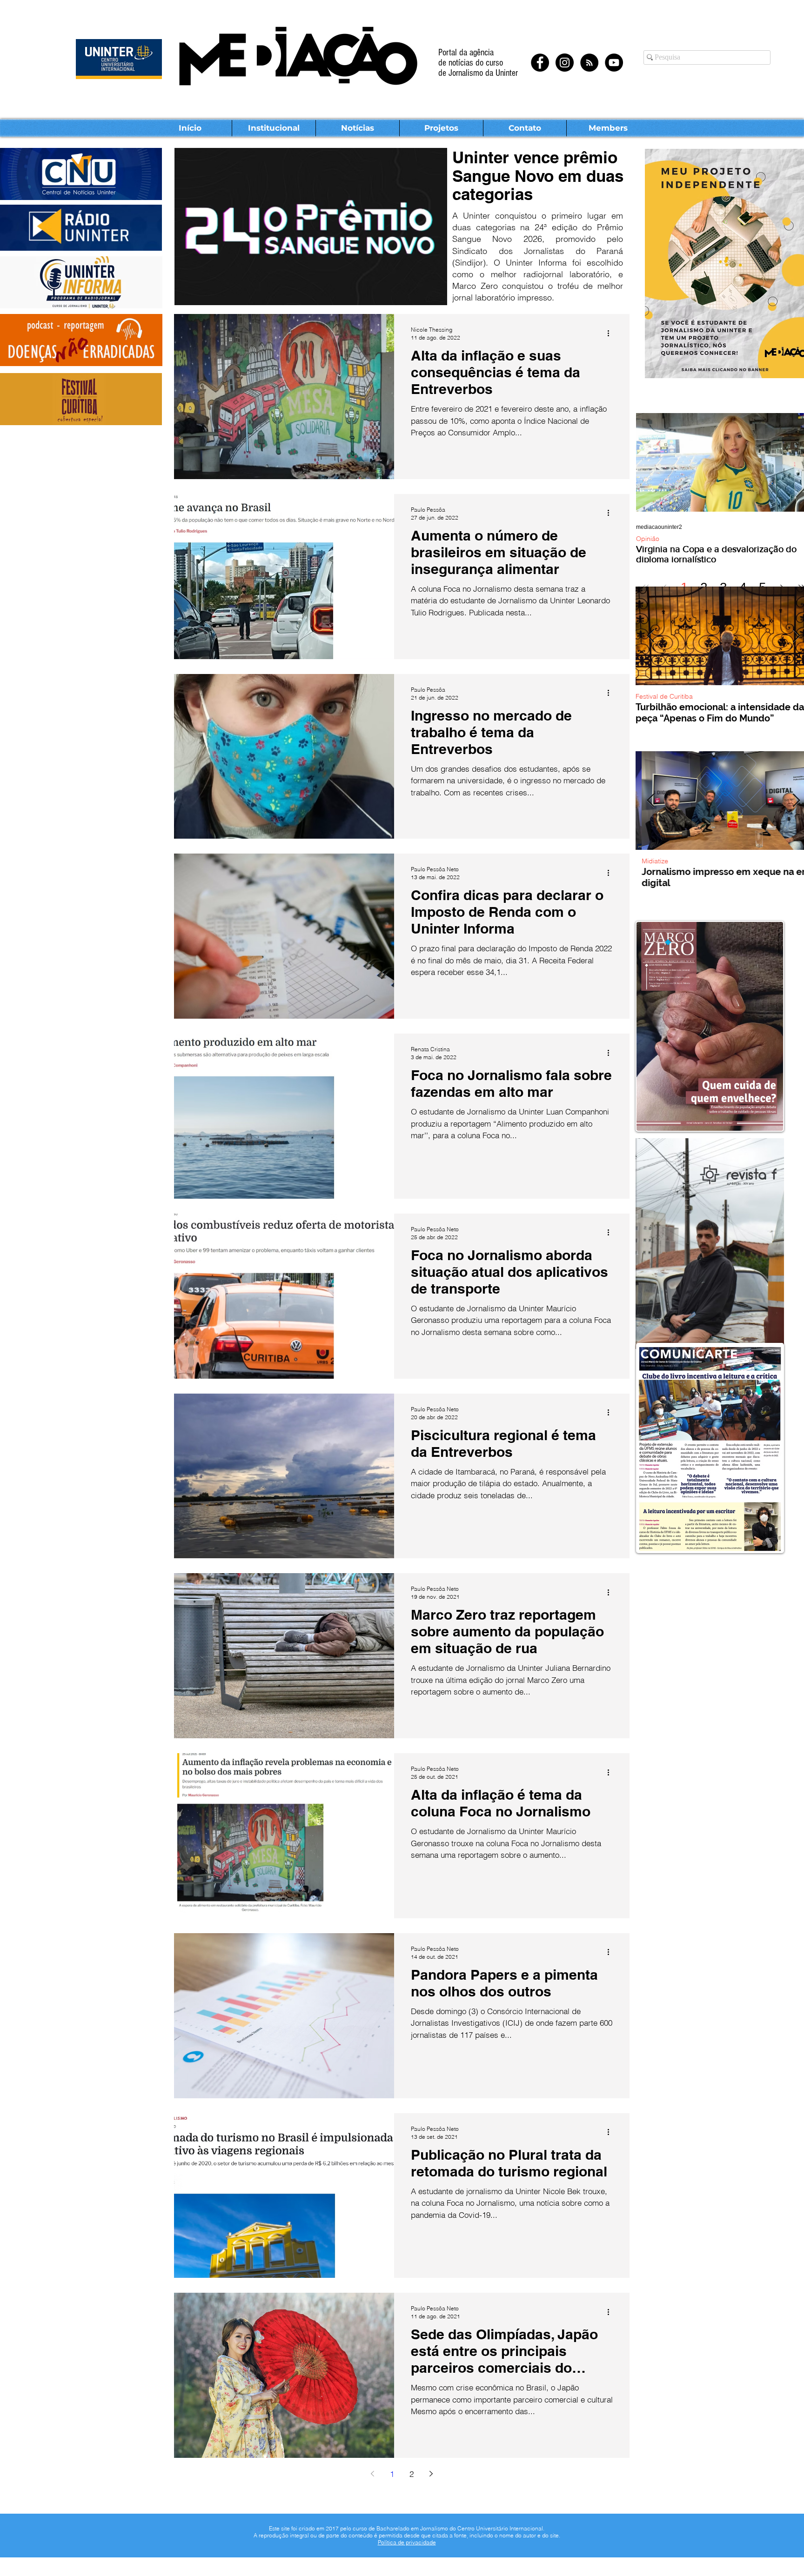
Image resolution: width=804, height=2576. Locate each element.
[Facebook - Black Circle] (540, 63)
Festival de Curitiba (664, 697)
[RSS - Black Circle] (589, 63)
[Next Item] (796, 636)
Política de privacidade (407, 2542)
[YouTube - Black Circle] (614, 63)
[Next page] (431, 2474)
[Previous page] (373, 2474)
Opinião (648, 539)
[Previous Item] (650, 636)
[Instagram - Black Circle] (565, 63)
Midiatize (649, 861)
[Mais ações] (611, 333)
